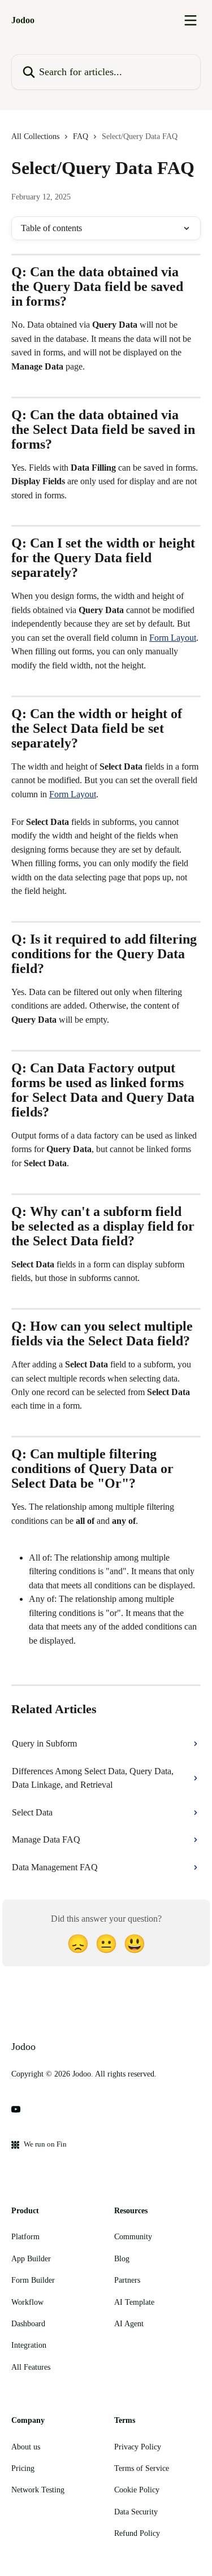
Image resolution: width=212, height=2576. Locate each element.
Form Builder (33, 2280)
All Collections (35, 136)
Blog (122, 2259)
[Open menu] (191, 20)
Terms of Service (142, 2468)
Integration (29, 2345)
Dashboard (28, 2324)
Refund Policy (137, 2533)
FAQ (81, 136)
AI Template (134, 2302)
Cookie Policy (137, 2490)
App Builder (31, 2259)
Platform (25, 2237)
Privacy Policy (138, 2447)
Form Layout (173, 638)
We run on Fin (45, 2144)
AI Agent (129, 2324)
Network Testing (38, 2490)
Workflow (27, 2302)
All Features (31, 2367)
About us (26, 2447)
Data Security (136, 2512)
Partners (127, 2280)
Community (133, 2237)
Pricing (23, 2468)
